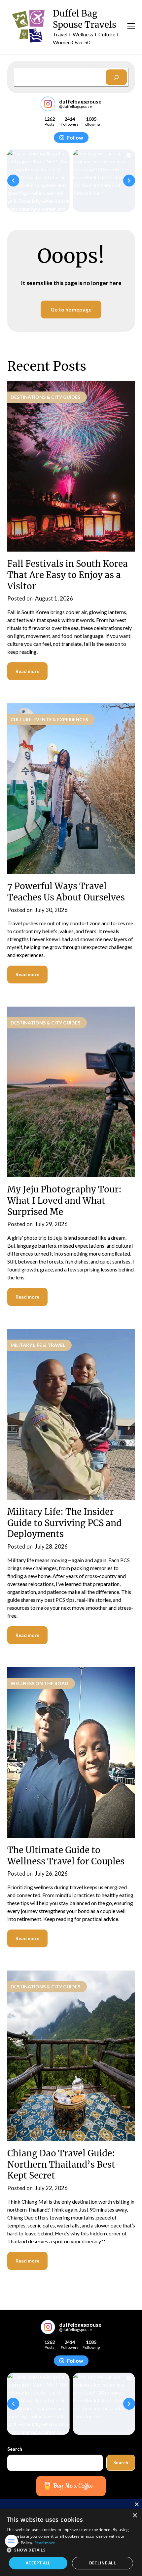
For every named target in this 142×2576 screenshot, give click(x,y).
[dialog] (71, 2542)
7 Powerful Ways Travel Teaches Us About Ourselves (66, 892)
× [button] (135, 2516)
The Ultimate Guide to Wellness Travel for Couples (66, 1856)
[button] (13, 181)
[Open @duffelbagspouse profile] (48, 104)
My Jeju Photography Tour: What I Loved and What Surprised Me (64, 1201)
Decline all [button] (103, 2563)
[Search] (116, 77)
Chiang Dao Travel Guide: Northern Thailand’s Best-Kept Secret (64, 2164)
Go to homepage (71, 309)
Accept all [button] (38, 2563)
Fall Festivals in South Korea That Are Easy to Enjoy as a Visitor (68, 575)
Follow (75, 137)
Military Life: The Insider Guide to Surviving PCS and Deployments (64, 1523)
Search (15, 2449)
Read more (27, 671)
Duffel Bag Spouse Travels (85, 19)
